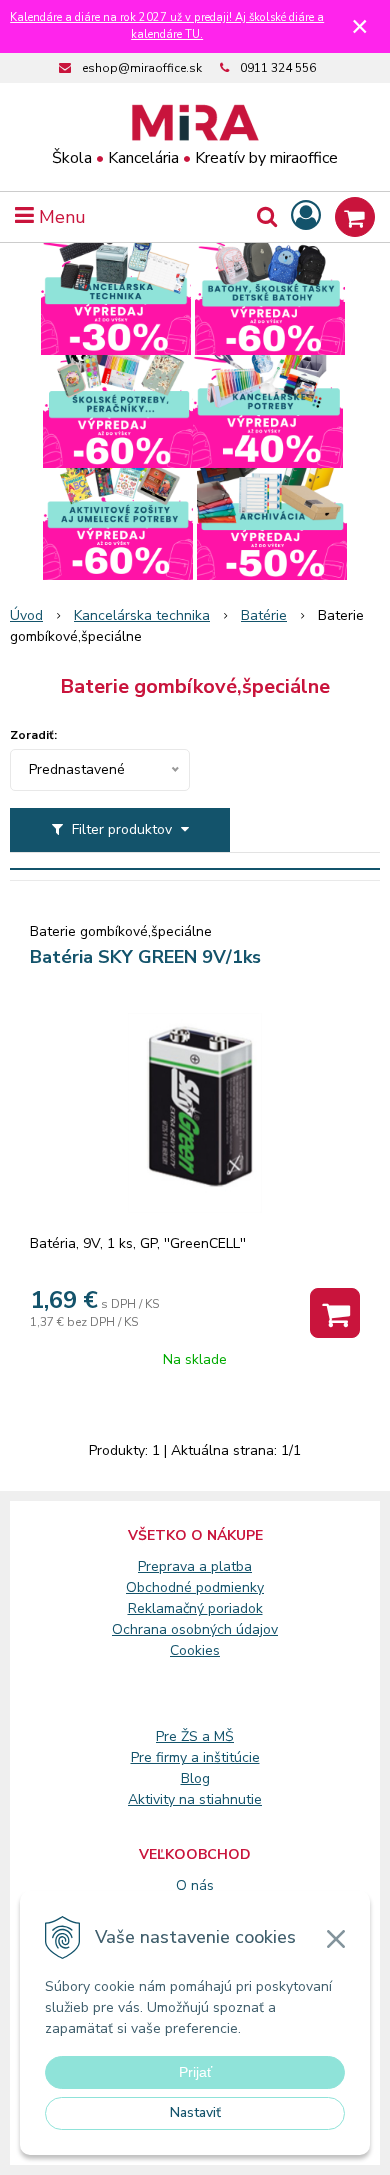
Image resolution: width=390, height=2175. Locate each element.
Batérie (264, 615)
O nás (195, 1885)
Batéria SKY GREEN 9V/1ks (145, 957)
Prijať (195, 2072)
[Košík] (355, 217)
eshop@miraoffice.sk (142, 68)
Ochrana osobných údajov (195, 1629)
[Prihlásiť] (306, 216)
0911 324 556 (278, 68)
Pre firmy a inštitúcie (195, 1757)
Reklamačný (168, 1608)
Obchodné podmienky (195, 1587)
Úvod (26, 615)
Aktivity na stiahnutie (195, 1799)
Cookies (195, 1650)
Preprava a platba (195, 1566)
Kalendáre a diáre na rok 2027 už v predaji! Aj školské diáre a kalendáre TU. (167, 26)
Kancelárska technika (142, 615)
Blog (195, 1778)
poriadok (235, 1608)
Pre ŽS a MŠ (195, 1736)
